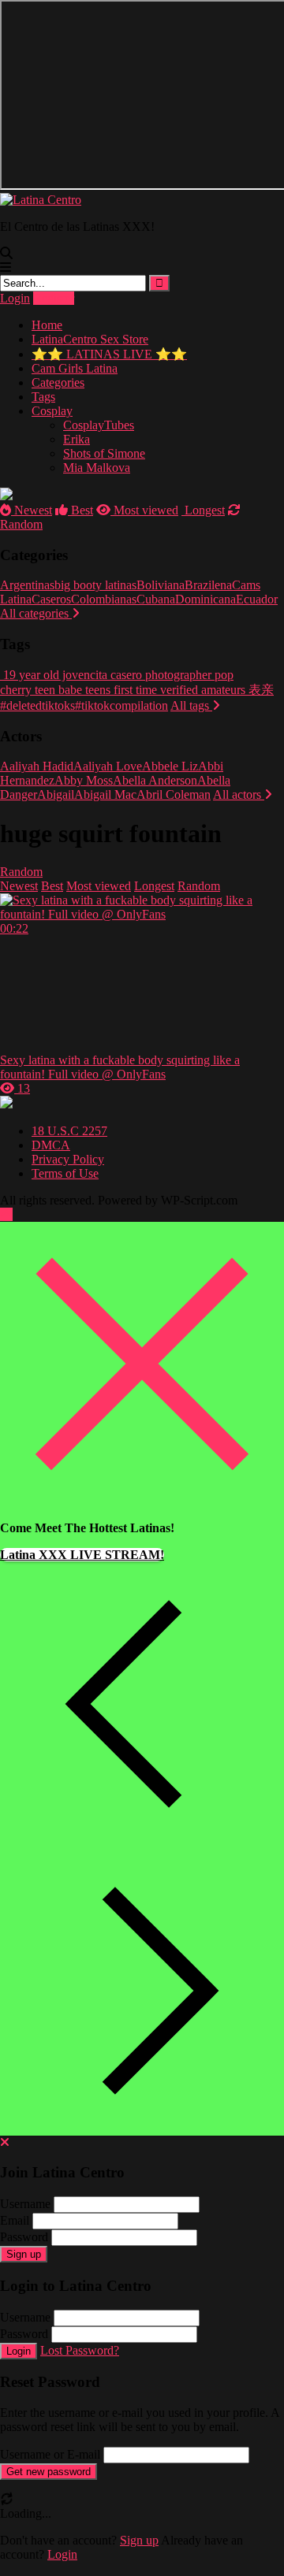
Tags (43, 397)
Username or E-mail (50, 2454)
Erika (77, 439)
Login (15, 298)
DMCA (51, 1145)
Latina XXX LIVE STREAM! (82, 1555)
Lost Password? (80, 2350)
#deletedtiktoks (37, 705)
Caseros (51, 599)
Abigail (56, 794)
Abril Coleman (174, 794)
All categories (36, 613)
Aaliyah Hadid (37, 766)
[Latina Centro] (41, 200)
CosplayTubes (99, 425)
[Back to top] (6, 1214)
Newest (32, 510)
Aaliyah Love (108, 766)
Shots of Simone (104, 453)
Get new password (49, 2472)
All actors (239, 794)
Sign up (24, 2254)
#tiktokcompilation (121, 705)
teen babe (57, 690)
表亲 (260, 690)
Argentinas (27, 585)
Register (54, 298)
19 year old (30, 675)
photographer (177, 675)
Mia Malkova (97, 468)
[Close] (142, 1501)
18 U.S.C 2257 (69, 1131)
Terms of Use (65, 1173)
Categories (58, 382)
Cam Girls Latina (75, 368)
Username (25, 2204)
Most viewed (144, 510)
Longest (203, 510)
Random (21, 872)
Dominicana (206, 599)
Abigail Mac (105, 794)
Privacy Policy (68, 1159)
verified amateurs (201, 690)
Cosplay (52, 411)
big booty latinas (95, 585)
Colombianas (104, 599)
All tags (191, 705)
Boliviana (161, 585)
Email (15, 2220)
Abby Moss (84, 780)
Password (24, 2237)
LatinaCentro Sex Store (90, 339)
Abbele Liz (170, 766)
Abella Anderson (155, 780)
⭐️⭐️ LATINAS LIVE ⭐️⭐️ (109, 354)
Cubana (156, 599)
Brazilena (208, 585)
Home (47, 325)
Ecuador (257, 599)
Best (80, 510)
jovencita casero (101, 675)
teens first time (120, 690)
